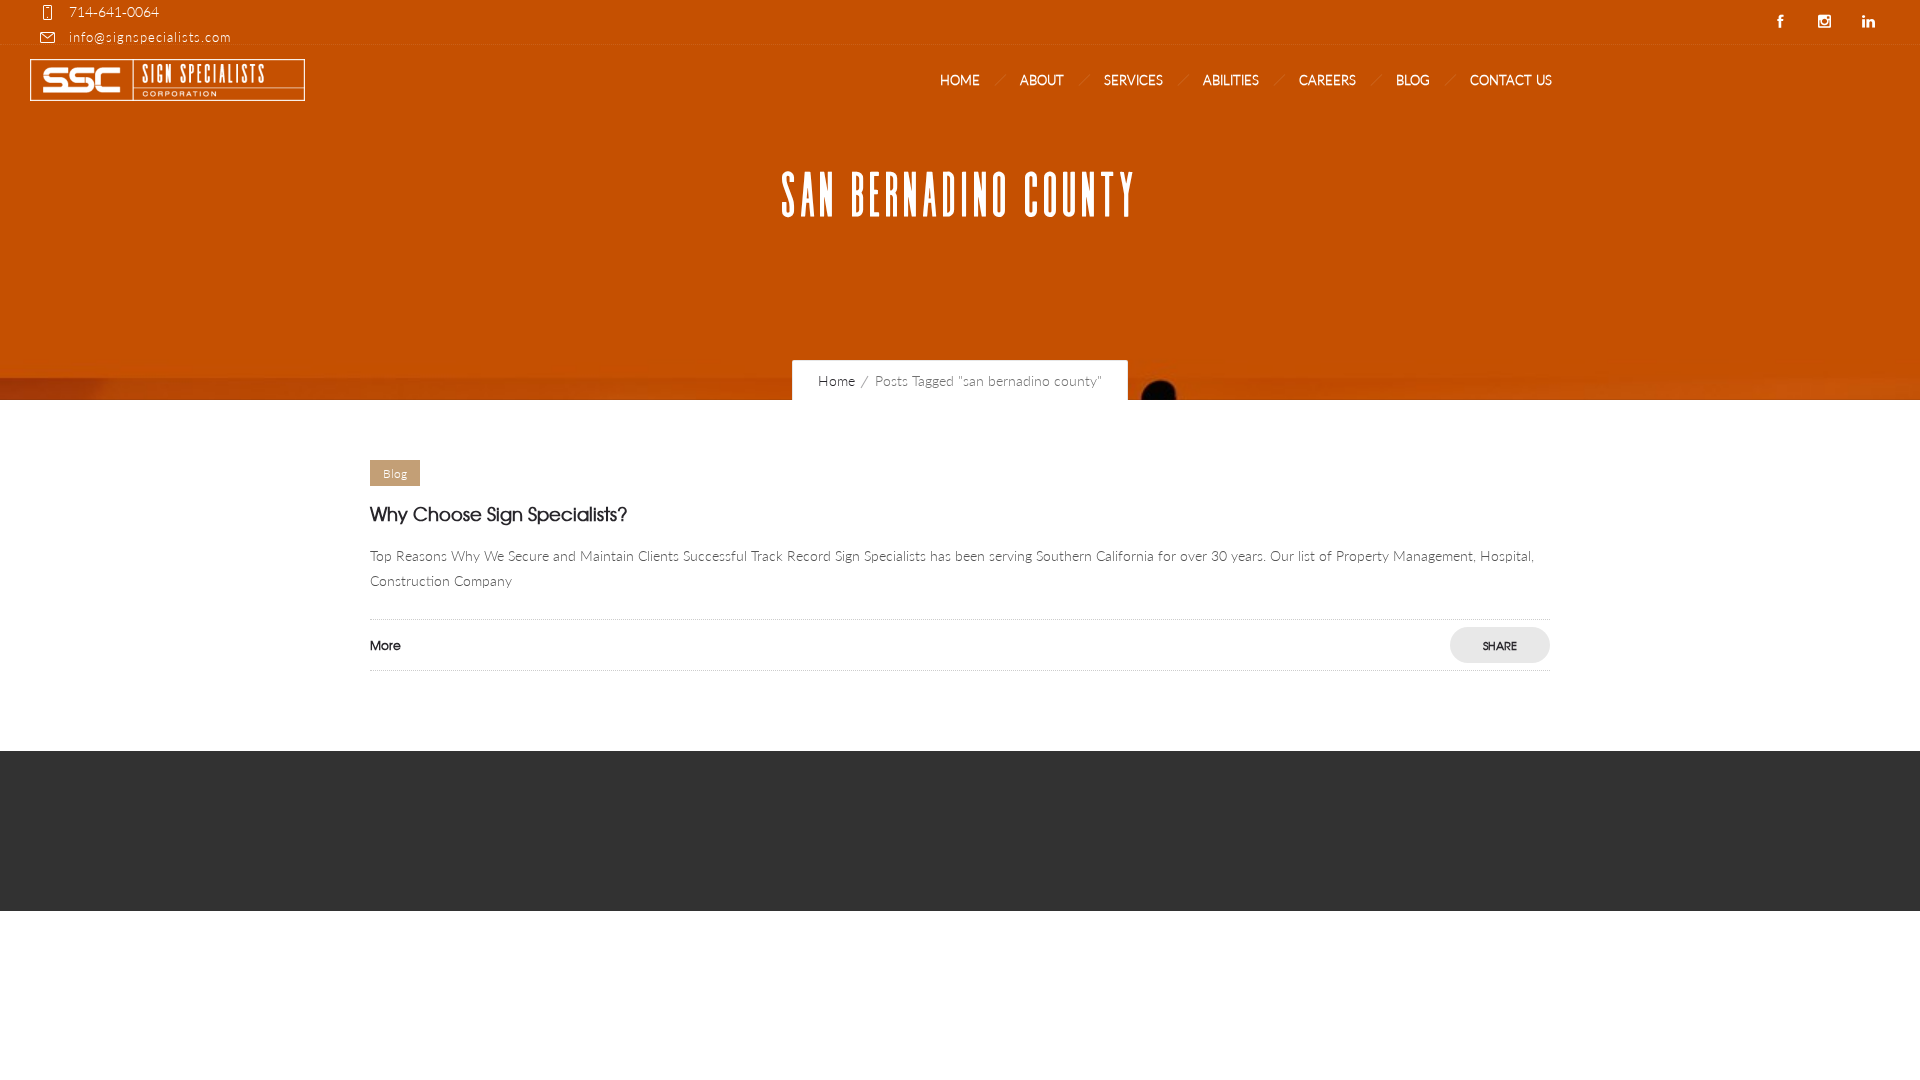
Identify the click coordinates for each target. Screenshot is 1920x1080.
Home (960, 80)
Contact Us (1511, 80)
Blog (1413, 80)
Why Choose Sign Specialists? (499, 513)
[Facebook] (1780, 22)
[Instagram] (1824, 22)
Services (1133, 80)
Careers (1327, 80)
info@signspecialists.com (150, 37)
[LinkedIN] (1868, 22)
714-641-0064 (114, 11)
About (1042, 80)
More (385, 645)
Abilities (1231, 80)
